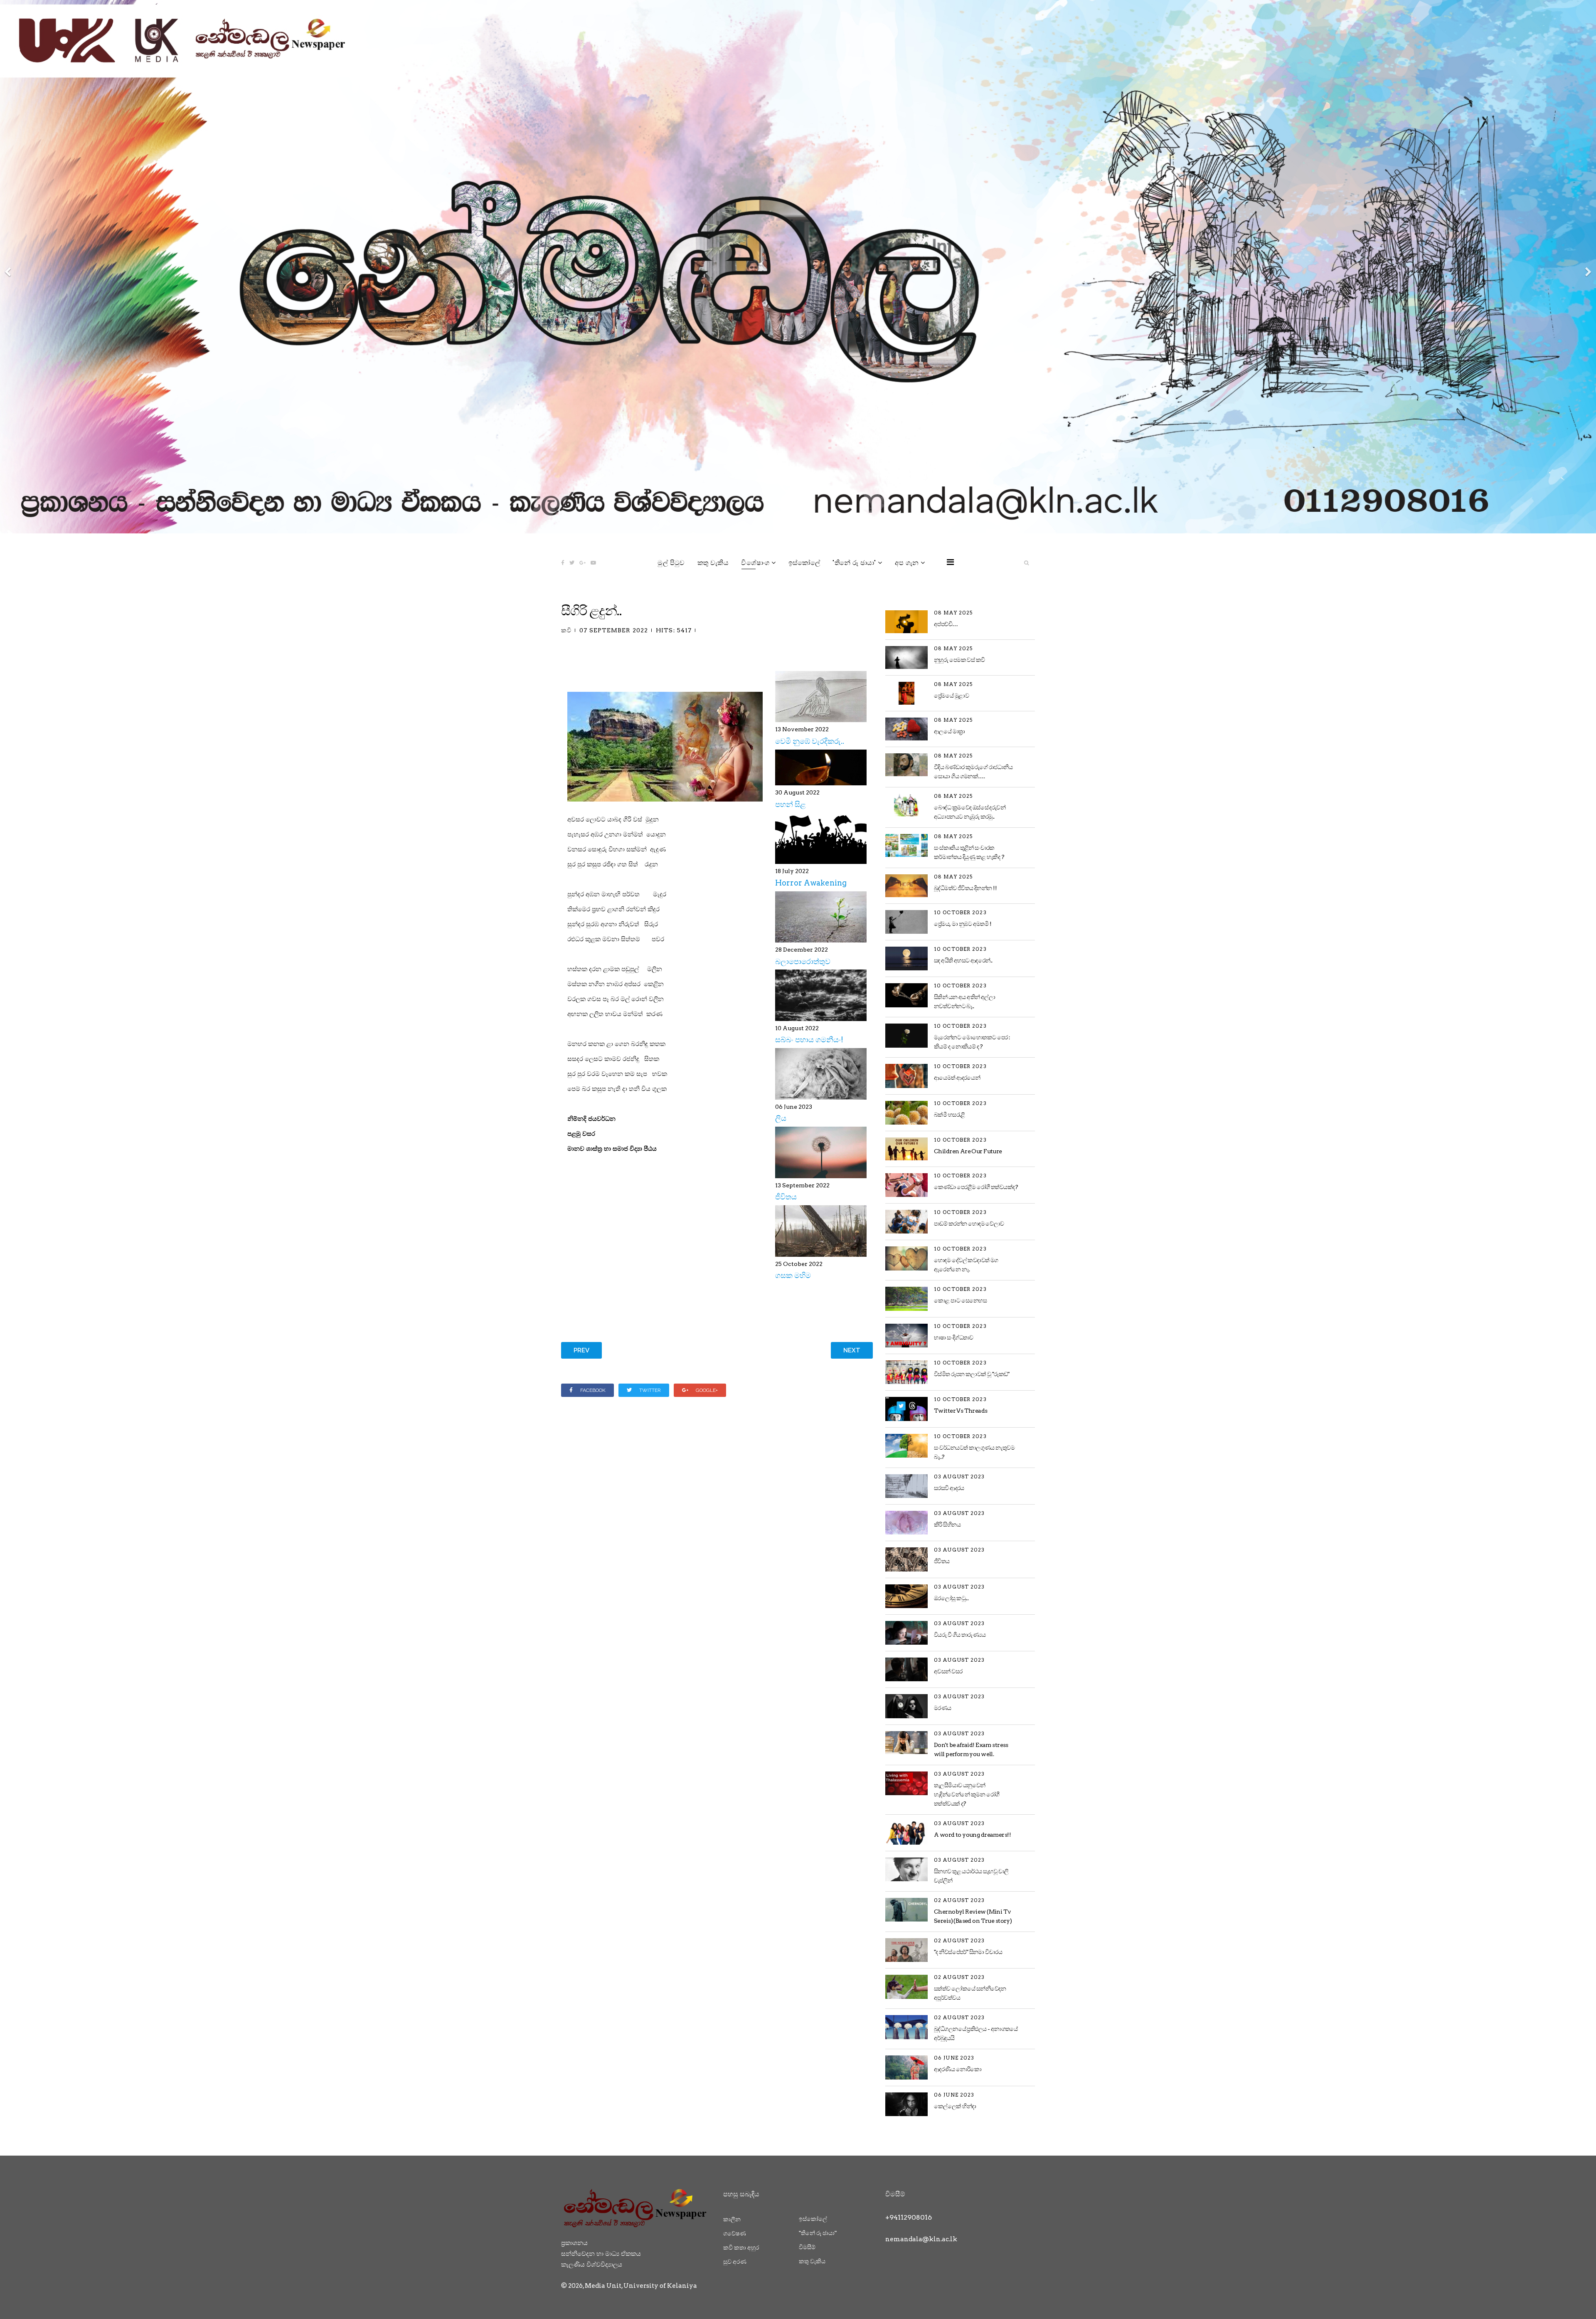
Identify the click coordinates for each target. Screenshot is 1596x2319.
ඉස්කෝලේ (804, 563)
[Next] (1588, 267)
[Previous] (8, 267)
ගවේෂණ (735, 2233)
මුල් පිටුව (671, 563)
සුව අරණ (735, 2262)
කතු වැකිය (713, 563)
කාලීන (732, 2219)
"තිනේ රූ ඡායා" (854, 563)
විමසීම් (807, 2247)
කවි (566, 630)
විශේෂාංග (755, 563)
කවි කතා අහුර (741, 2247)
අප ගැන (907, 563)
